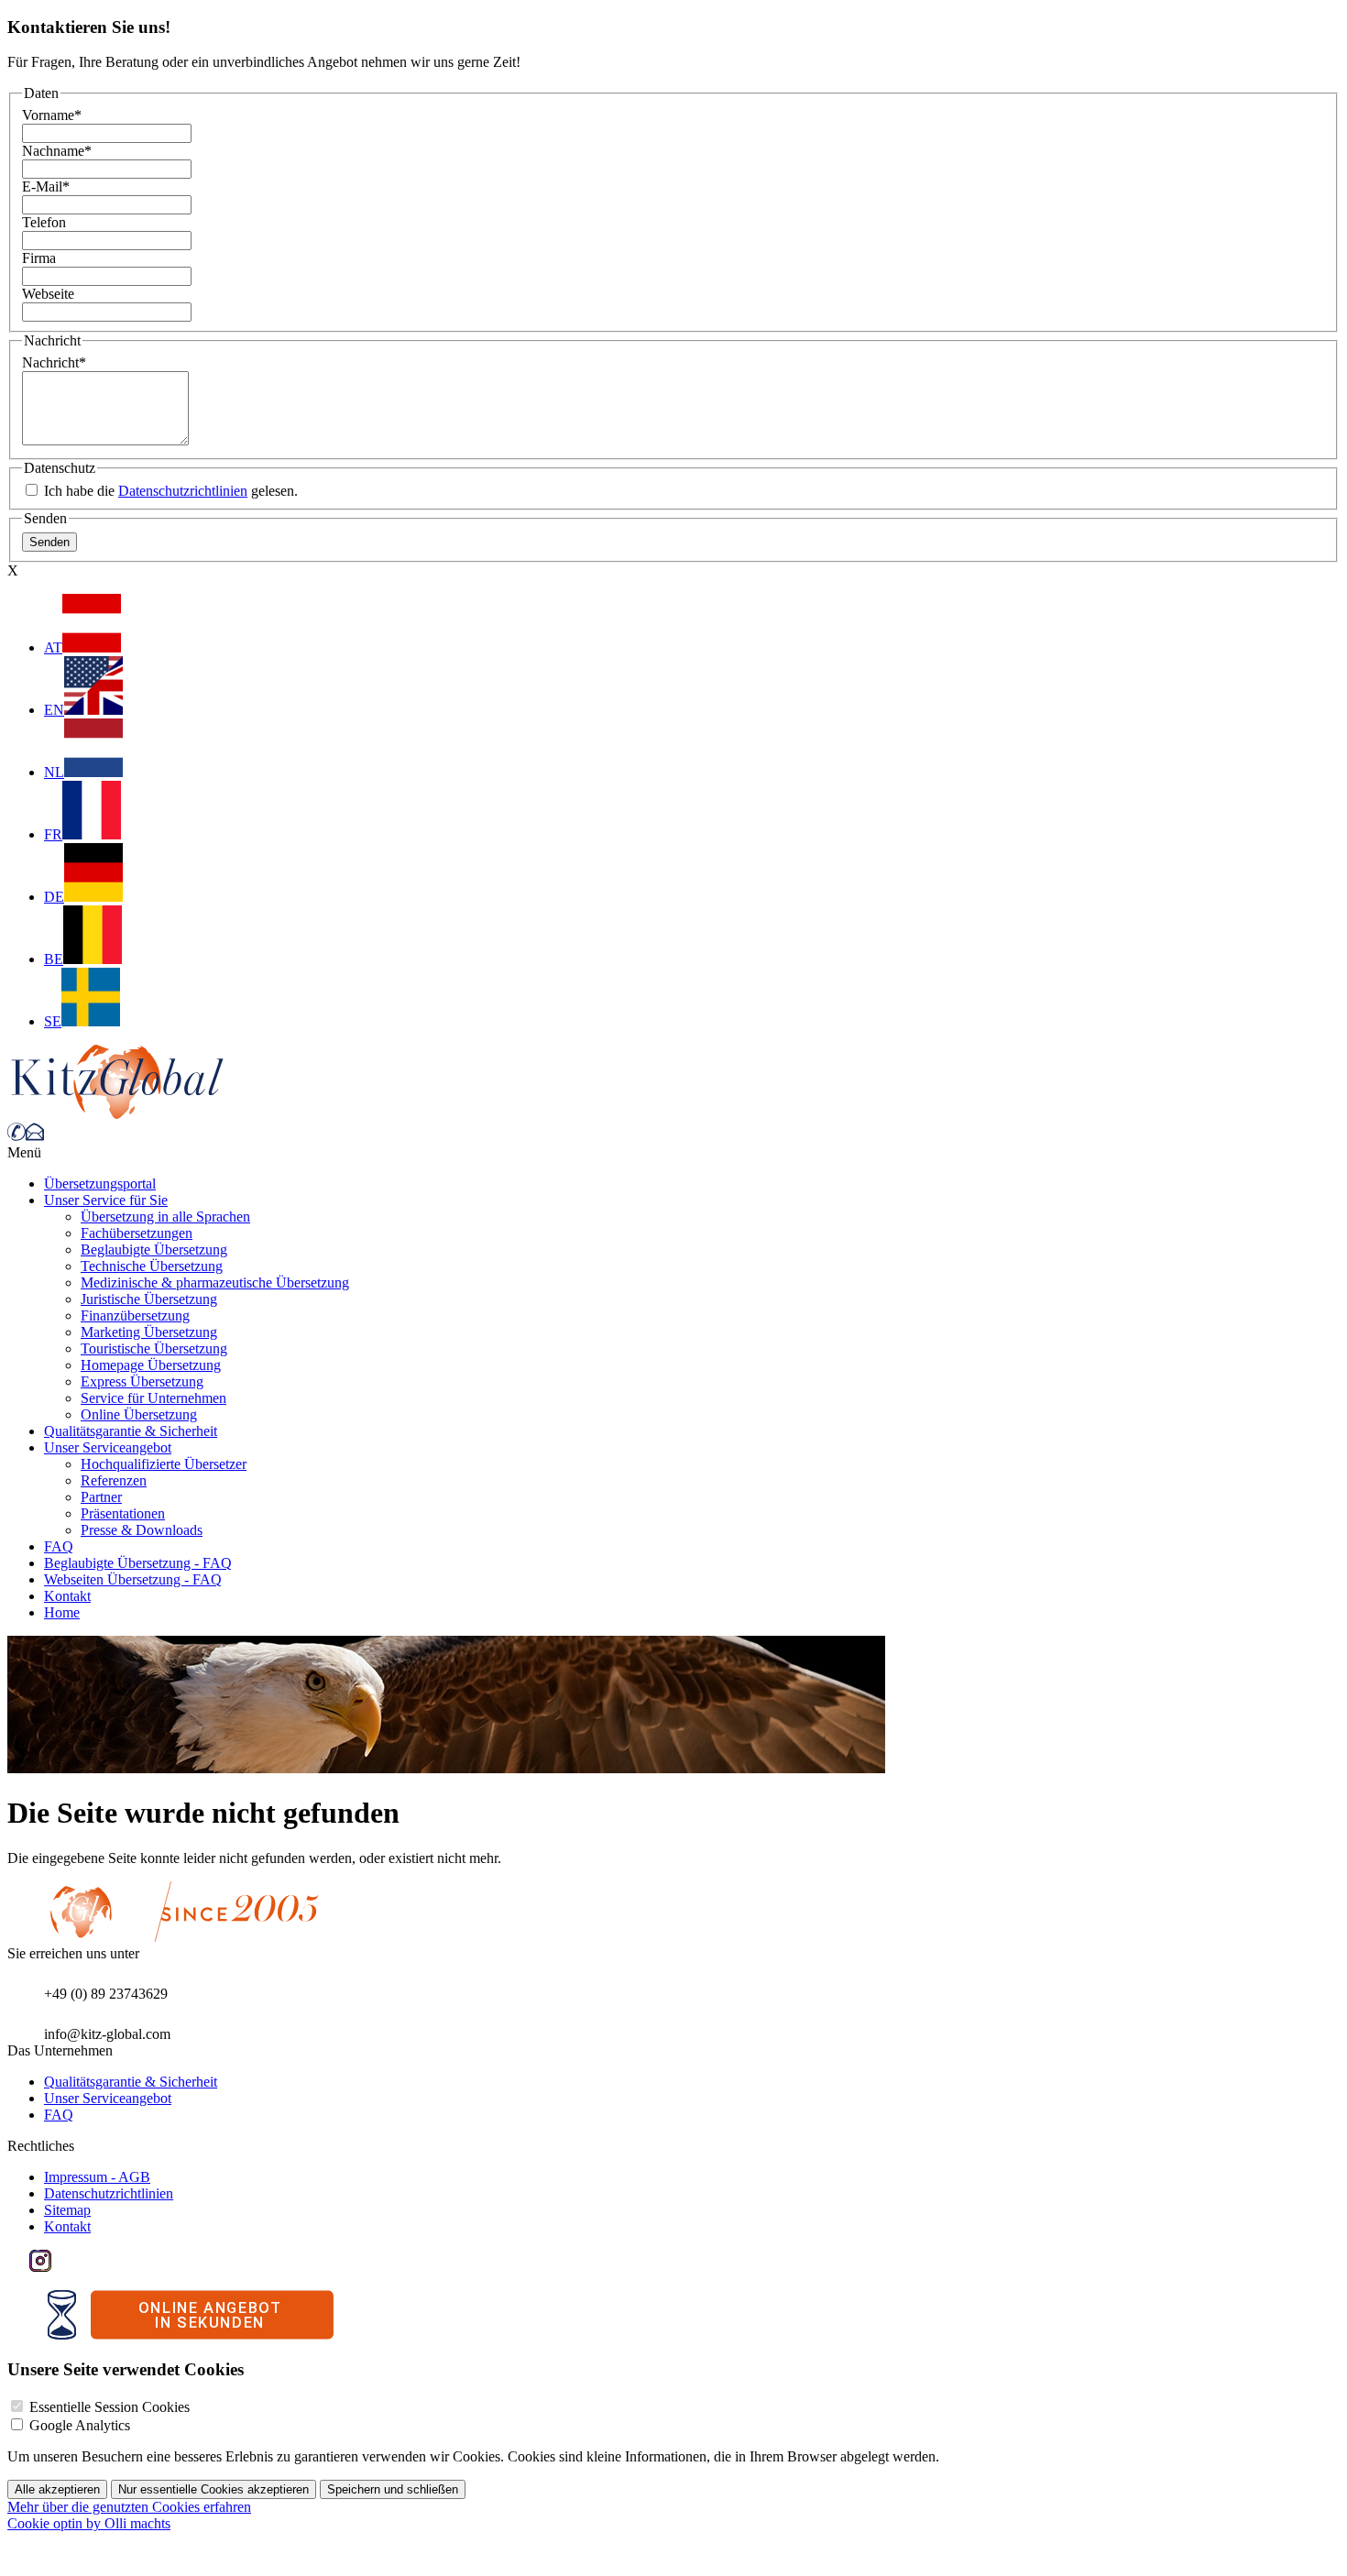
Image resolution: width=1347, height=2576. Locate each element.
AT (53, 647)
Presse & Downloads (142, 1530)
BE (54, 959)
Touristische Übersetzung (154, 1348)
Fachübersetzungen (137, 1233)
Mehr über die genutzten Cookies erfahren (129, 2507)
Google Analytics (80, 2425)
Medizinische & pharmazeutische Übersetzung (215, 1283)
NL (54, 772)
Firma (39, 258)
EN (54, 710)
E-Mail (46, 186)
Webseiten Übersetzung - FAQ (133, 1579)
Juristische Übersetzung (149, 1299)
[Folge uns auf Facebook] (18, 2267)
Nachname (57, 151)
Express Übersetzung (142, 1381)
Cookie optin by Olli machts (89, 2523)
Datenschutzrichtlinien (183, 491)
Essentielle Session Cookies (110, 2407)
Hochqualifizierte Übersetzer (164, 1464)
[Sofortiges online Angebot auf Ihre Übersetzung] (191, 2335)
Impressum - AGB (97, 2177)
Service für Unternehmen (153, 1398)
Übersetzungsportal (100, 1184)
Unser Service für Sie (106, 1200)
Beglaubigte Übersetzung (154, 1250)
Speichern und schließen (393, 2489)
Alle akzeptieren (57, 2489)
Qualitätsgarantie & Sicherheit (131, 1431)
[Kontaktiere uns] (35, 1136)
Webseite (48, 294)
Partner (101, 1497)
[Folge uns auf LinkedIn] (62, 2267)
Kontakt (67, 1596)
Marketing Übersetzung (149, 1332)
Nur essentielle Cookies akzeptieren (214, 2489)
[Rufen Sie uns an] (16, 1136)
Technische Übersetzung (152, 1266)
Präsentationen (123, 1513)
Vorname (52, 115)
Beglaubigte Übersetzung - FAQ (138, 1563)
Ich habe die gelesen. (169, 491)
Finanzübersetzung (135, 1315)
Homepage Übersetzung (151, 1365)
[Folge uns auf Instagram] (40, 2267)
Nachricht (54, 362)
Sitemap (67, 2210)
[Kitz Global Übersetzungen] (117, 1114)
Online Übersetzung (139, 1414)
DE (54, 897)
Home (62, 1612)
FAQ (59, 1546)
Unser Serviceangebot (108, 1447)
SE (53, 1021)
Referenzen (114, 1480)
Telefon (44, 222)
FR (53, 834)
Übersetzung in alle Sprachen (165, 1217)
